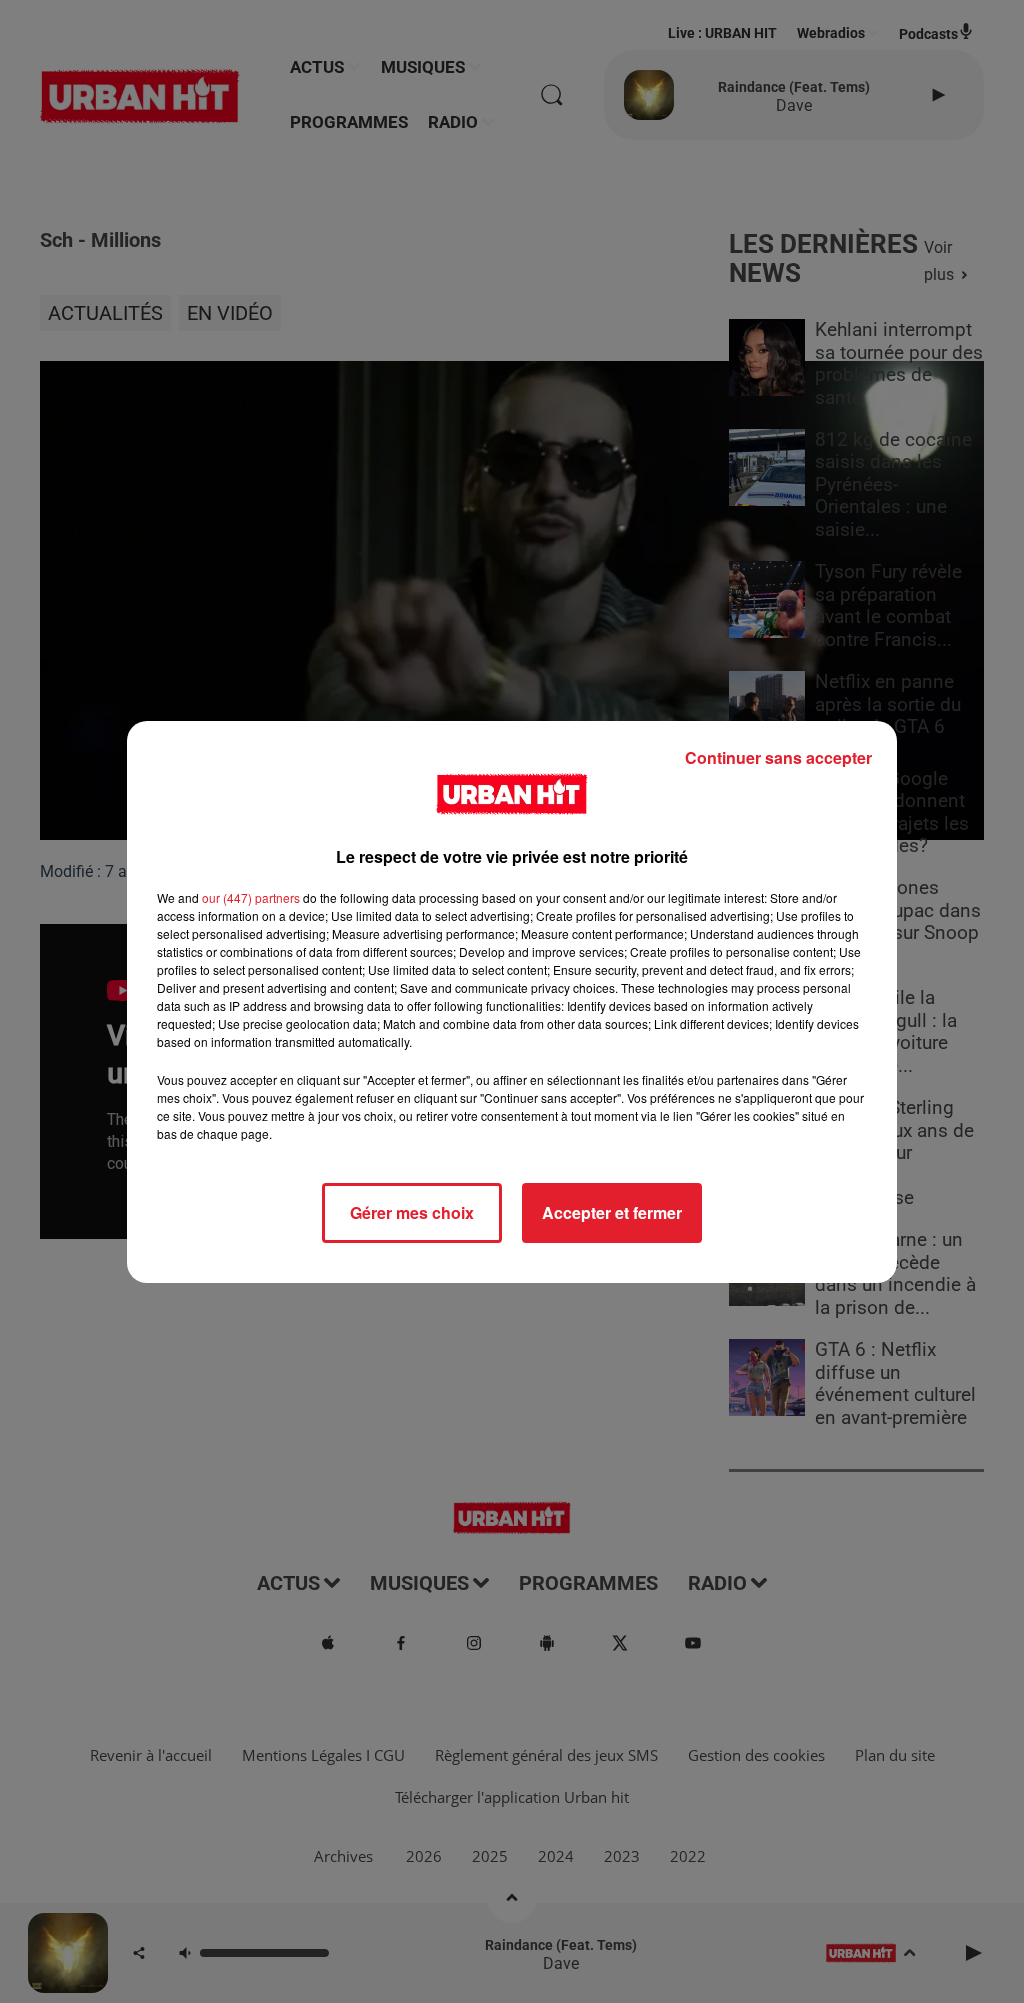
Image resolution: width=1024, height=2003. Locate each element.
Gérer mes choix (412, 1212)
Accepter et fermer (612, 1212)
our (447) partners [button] (251, 897)
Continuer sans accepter (778, 757)
